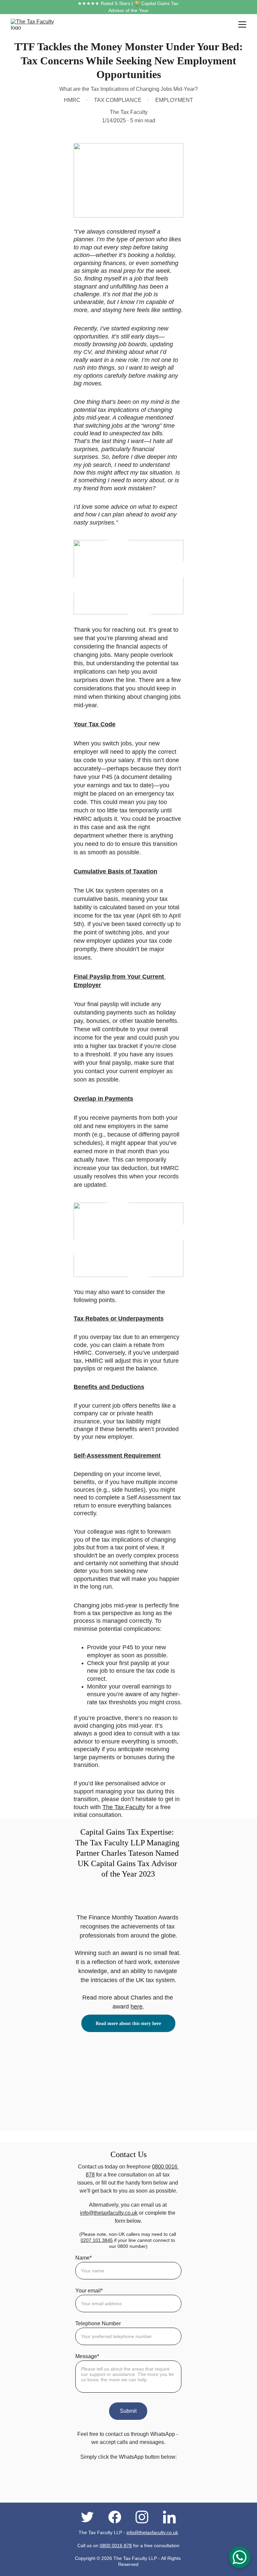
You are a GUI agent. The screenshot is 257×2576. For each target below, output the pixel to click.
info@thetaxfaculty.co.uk (109, 2213)
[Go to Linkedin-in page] (169, 2517)
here (137, 2007)
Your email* (89, 2291)
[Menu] (242, 24)
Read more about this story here (128, 2023)
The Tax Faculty (124, 1807)
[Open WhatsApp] (240, 2557)
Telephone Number (98, 2323)
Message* (87, 2356)
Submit (128, 2411)
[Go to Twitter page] (91, 2517)
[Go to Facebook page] (118, 2517)
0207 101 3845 (97, 2240)
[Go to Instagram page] (145, 2517)
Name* (83, 2258)
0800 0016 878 (116, 2546)
